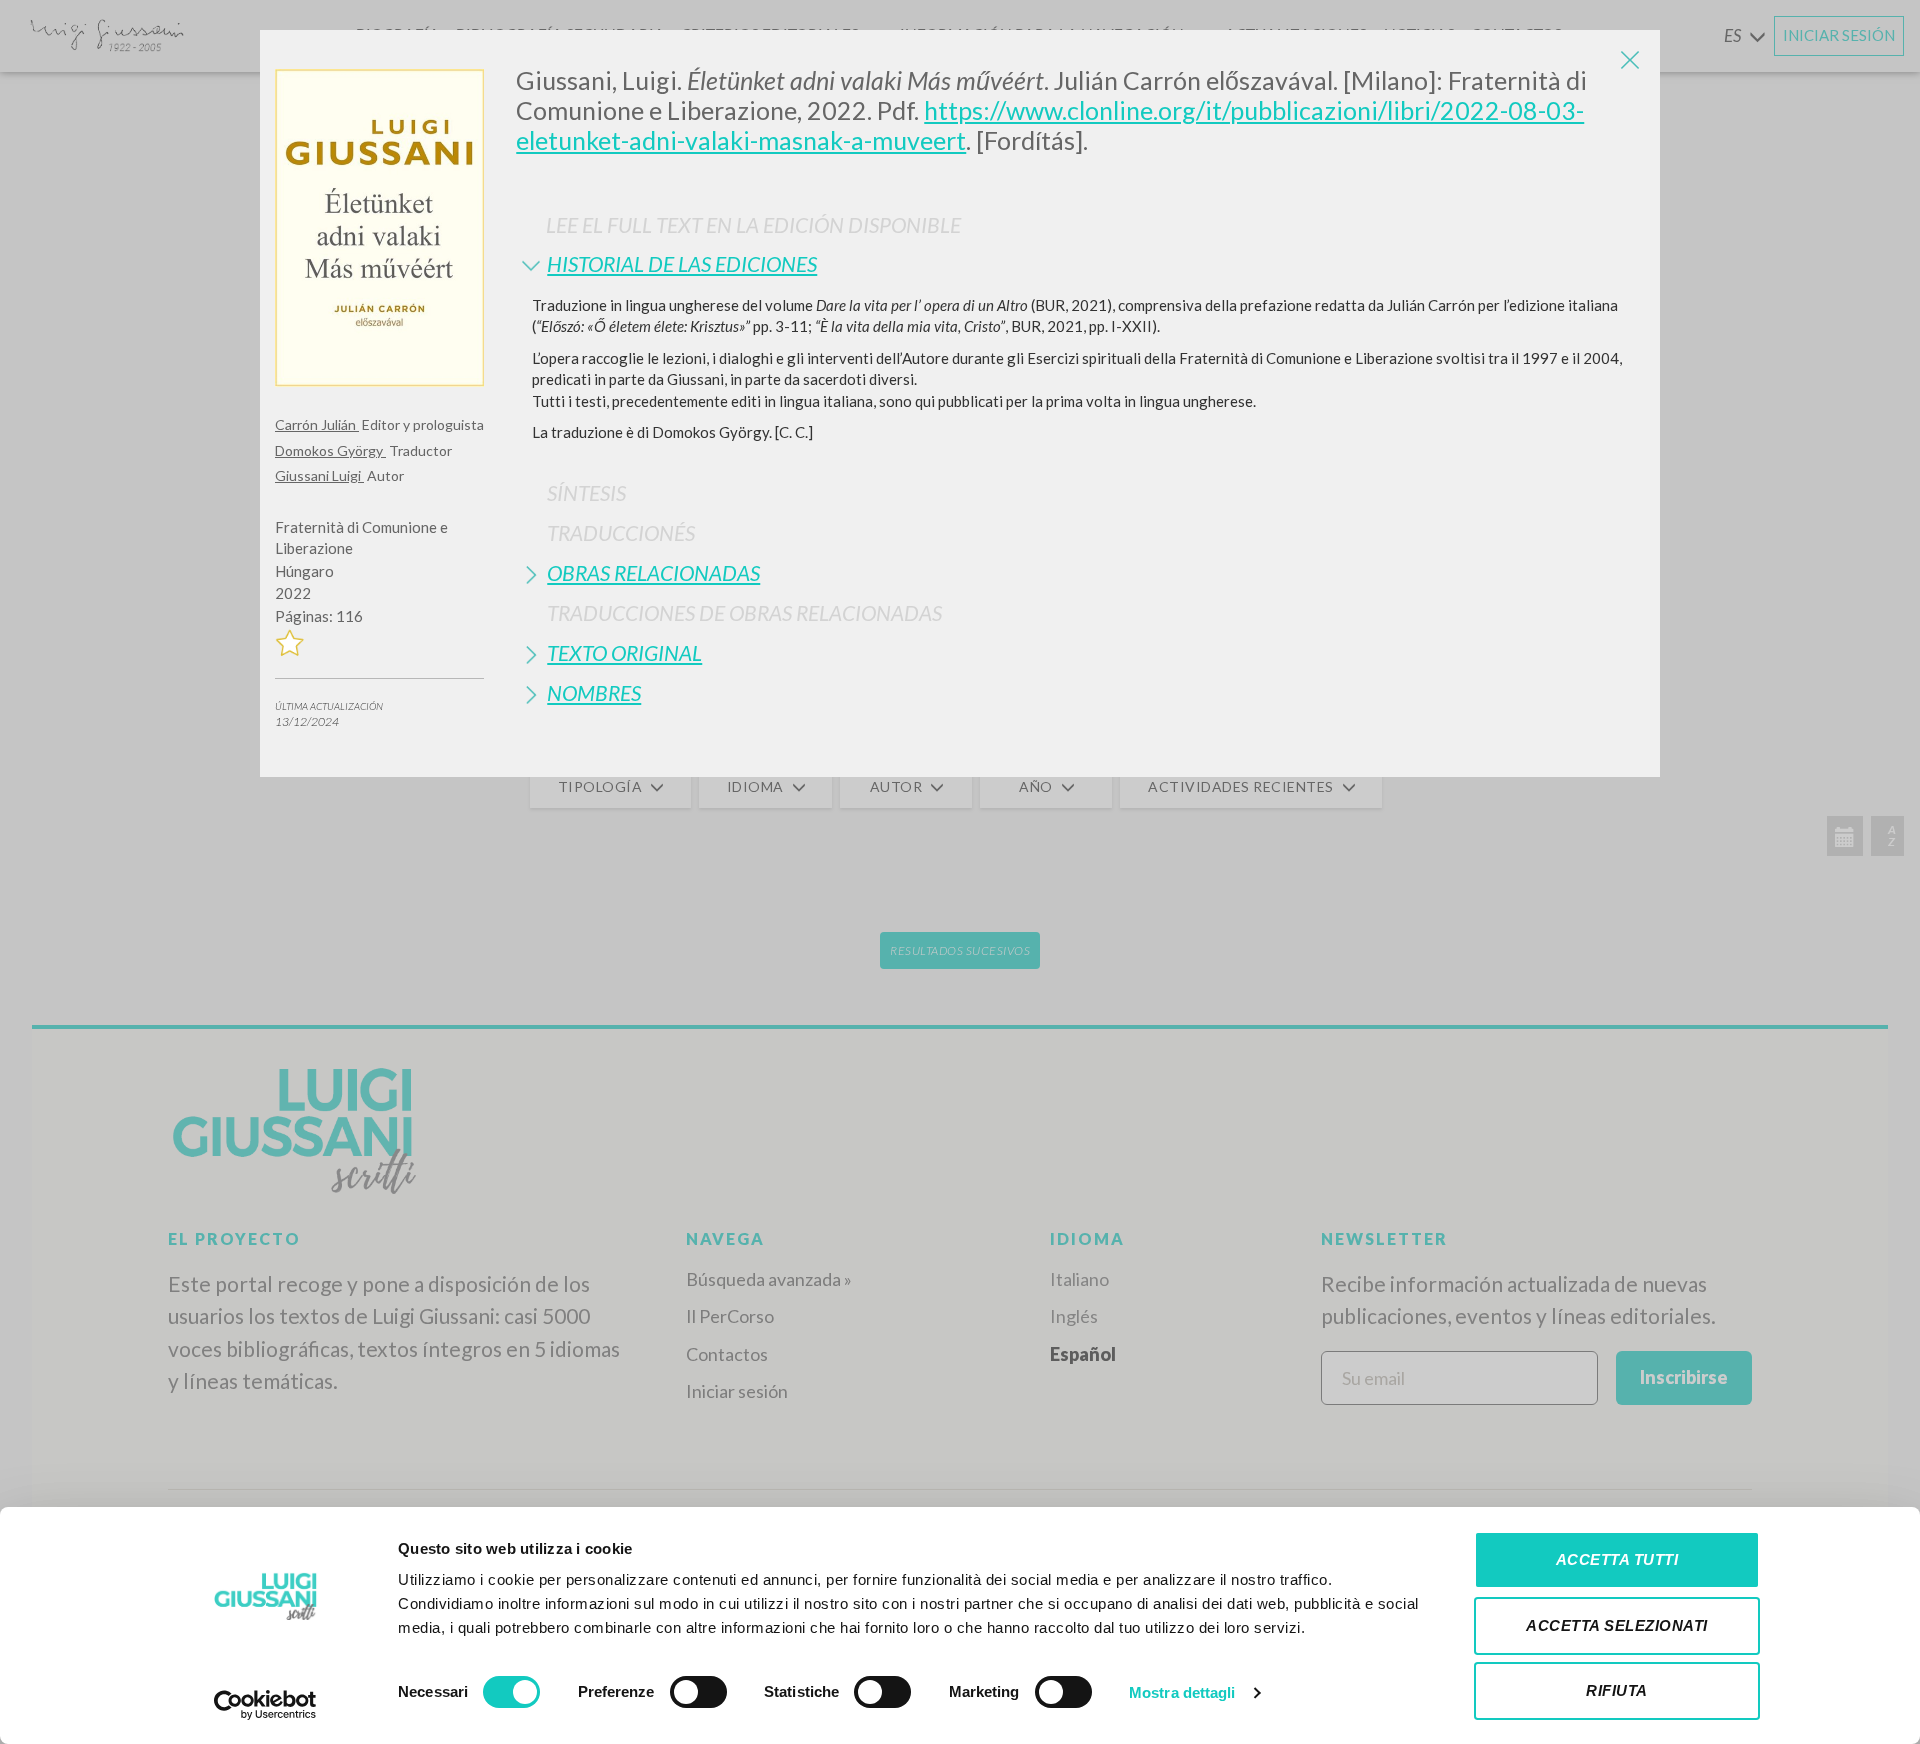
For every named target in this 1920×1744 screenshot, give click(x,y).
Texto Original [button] (624, 652)
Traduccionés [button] (621, 532)
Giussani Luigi (319, 475)
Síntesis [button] (586, 492)
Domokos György (330, 450)
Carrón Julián (317, 424)
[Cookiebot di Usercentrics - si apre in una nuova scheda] (265, 1705)
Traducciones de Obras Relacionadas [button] (744, 612)
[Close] (1630, 60)
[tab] (1080, 263)
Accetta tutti (1617, 1559)
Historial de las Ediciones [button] (682, 263)
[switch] (698, 1692)
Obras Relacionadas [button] (653, 572)
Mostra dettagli (1182, 1692)
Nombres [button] (594, 692)
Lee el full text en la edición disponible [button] (753, 224)
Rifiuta (1617, 1690)
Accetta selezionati (1617, 1625)
